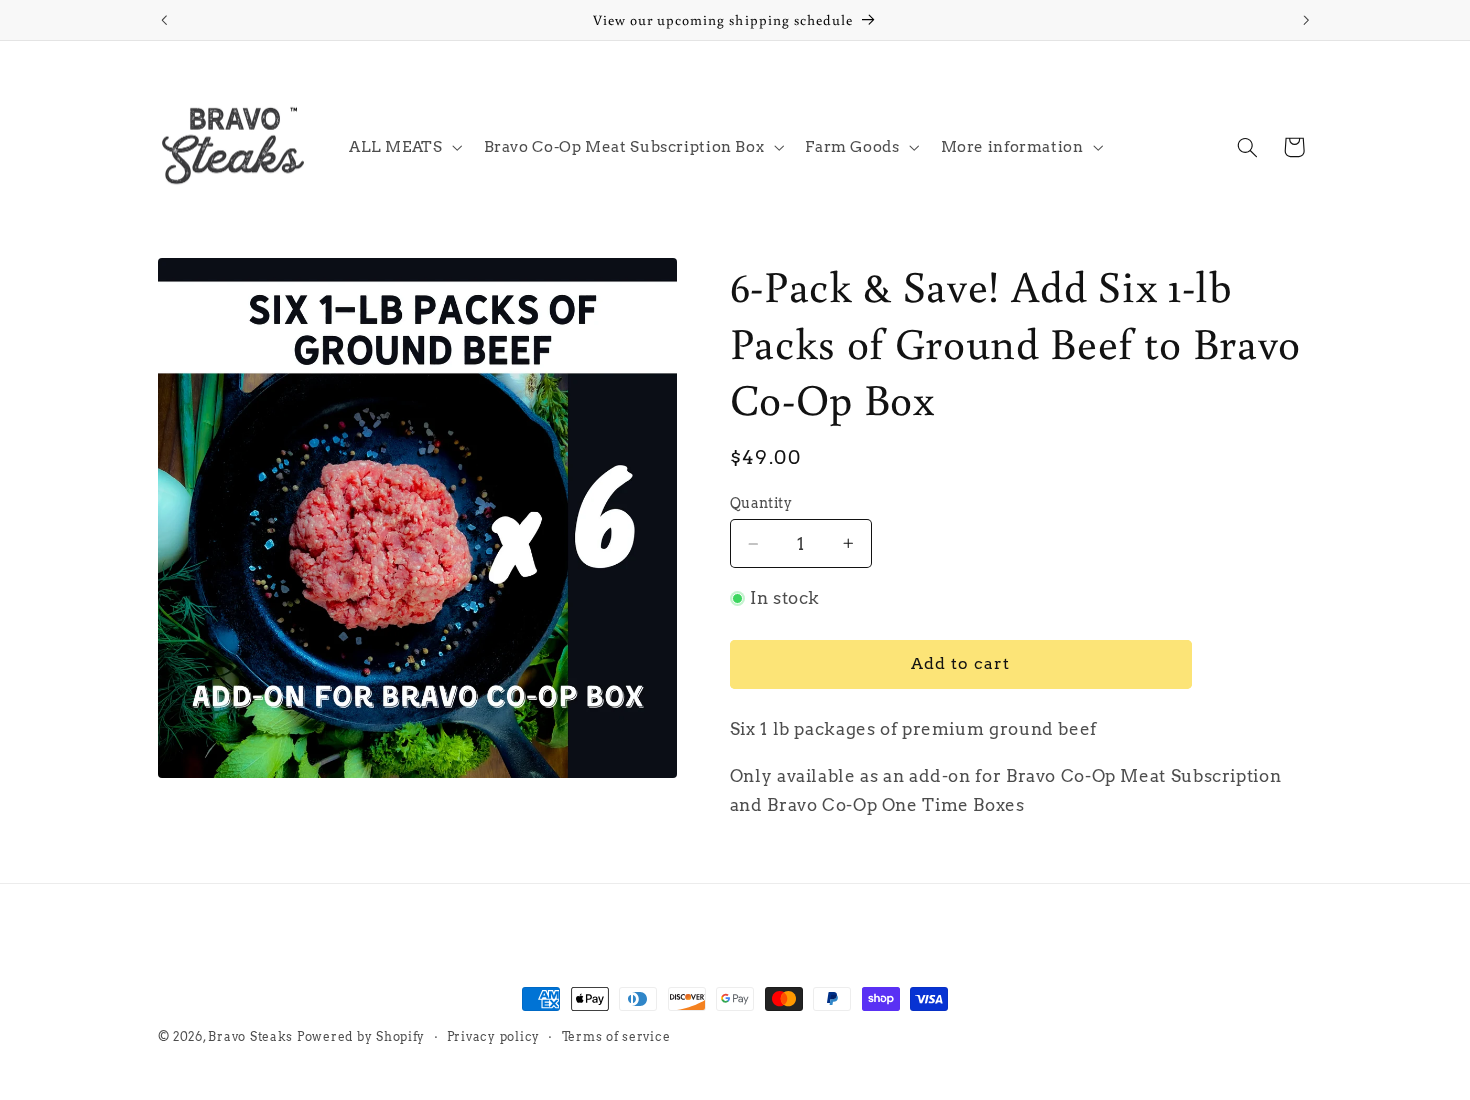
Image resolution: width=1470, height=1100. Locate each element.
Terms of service (616, 1037)
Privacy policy (493, 1037)
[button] (403, 147)
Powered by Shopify (361, 1037)
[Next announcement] (1306, 20)
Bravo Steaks (250, 1037)
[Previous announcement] (164, 20)
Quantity (761, 503)
